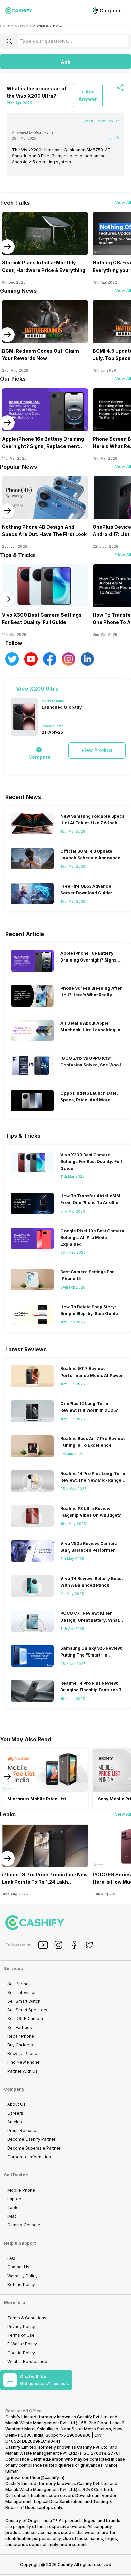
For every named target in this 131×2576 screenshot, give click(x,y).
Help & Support (20, 2243)
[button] (65, 62)
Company (14, 2089)
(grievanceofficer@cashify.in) (35, 2477)
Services (13, 1969)
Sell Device (16, 2175)
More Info (14, 2303)
